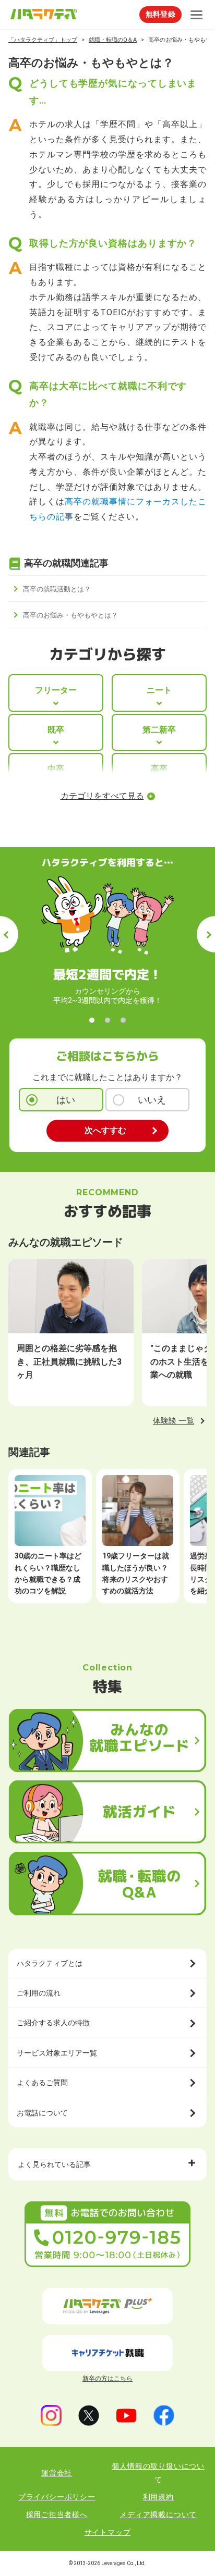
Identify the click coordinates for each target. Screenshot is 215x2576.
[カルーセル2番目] (107, 1020)
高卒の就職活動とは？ (57, 589)
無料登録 (160, 14)
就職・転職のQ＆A (113, 40)
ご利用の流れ (39, 1993)
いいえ (152, 1100)
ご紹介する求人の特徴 (53, 2023)
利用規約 (158, 2497)
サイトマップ (108, 2532)
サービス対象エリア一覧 (57, 2053)
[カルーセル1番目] (92, 1020)
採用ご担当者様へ (57, 2515)
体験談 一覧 (174, 1421)
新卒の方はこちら (107, 2379)
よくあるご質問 (42, 2083)
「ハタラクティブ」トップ (43, 40)
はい (66, 1100)
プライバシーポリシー (57, 2497)
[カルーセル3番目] (123, 1020)
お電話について (42, 2113)
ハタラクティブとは (50, 1963)
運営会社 (57, 2473)
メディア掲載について (158, 2515)
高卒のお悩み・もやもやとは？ (70, 615)
